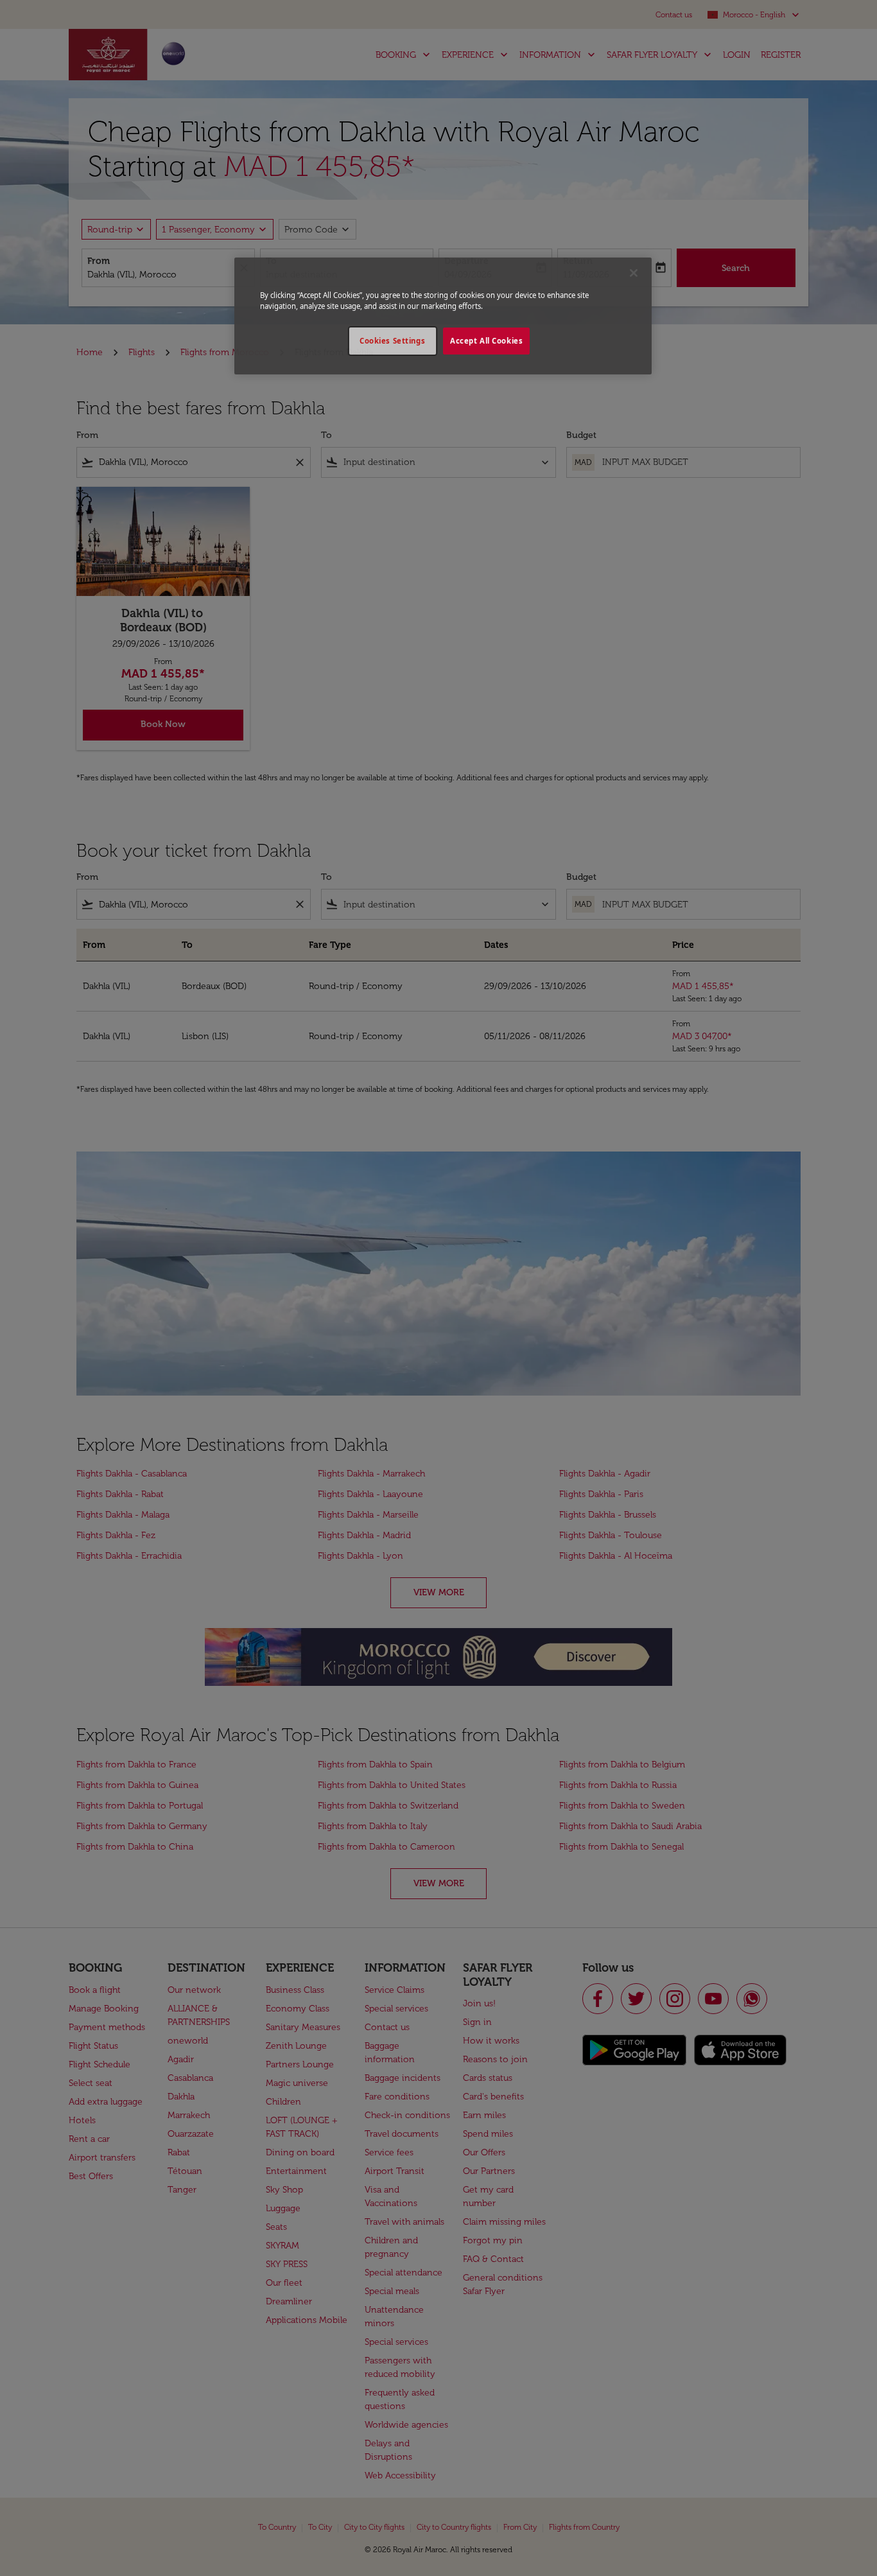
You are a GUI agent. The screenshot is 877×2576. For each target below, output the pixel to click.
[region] (443, 316)
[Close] (634, 273)
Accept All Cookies (486, 341)
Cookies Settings (392, 341)
